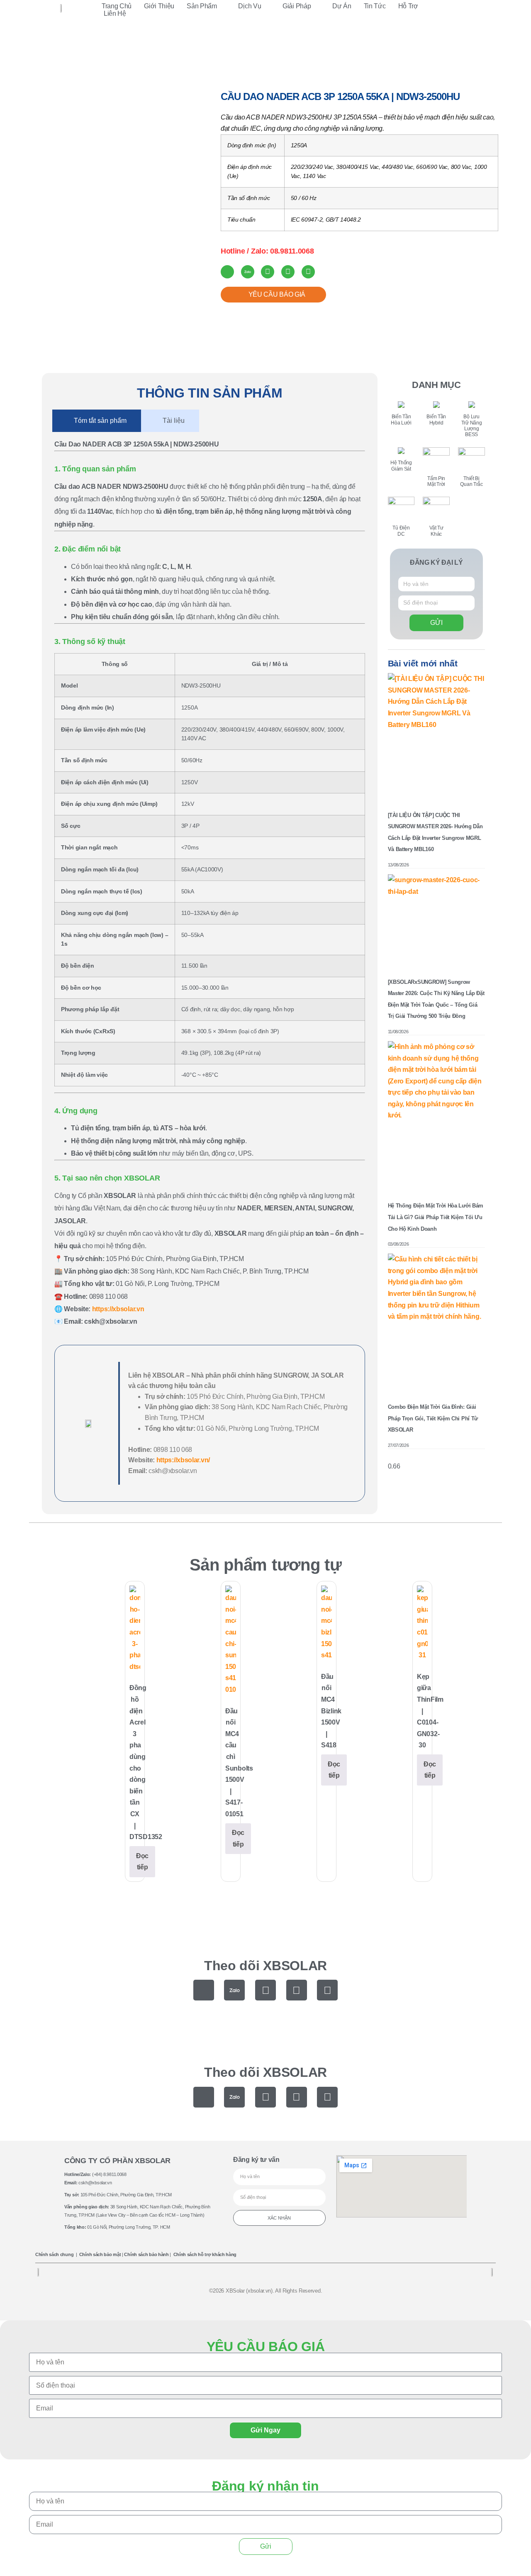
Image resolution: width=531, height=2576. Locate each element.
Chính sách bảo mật (100, 2254)
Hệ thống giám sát (401, 466)
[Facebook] (265, 1990)
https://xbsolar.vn (118, 1309)
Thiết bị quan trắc (471, 481)
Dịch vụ (250, 6)
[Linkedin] (327, 1990)
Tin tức (375, 6)
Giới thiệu (159, 6)
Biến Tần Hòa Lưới (401, 420)
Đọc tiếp (142, 1862)
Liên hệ (115, 13)
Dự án (342, 6)
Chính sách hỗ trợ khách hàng (205, 2254)
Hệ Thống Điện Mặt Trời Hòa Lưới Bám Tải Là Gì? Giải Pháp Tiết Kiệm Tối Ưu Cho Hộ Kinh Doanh (436, 1217)
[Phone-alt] (204, 1990)
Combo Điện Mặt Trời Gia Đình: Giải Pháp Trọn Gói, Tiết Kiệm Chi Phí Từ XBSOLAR (433, 1418)
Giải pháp (297, 6)
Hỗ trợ (408, 6)
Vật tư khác (79, 70)
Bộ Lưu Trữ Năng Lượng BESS (472, 426)
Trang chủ (117, 6)
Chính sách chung (54, 2254)
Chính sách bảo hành (146, 2254)
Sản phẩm (202, 6)
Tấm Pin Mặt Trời (436, 481)
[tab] (97, 421)
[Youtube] (297, 1990)
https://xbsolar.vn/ (183, 1460)
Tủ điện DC (401, 531)
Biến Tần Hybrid (436, 420)
